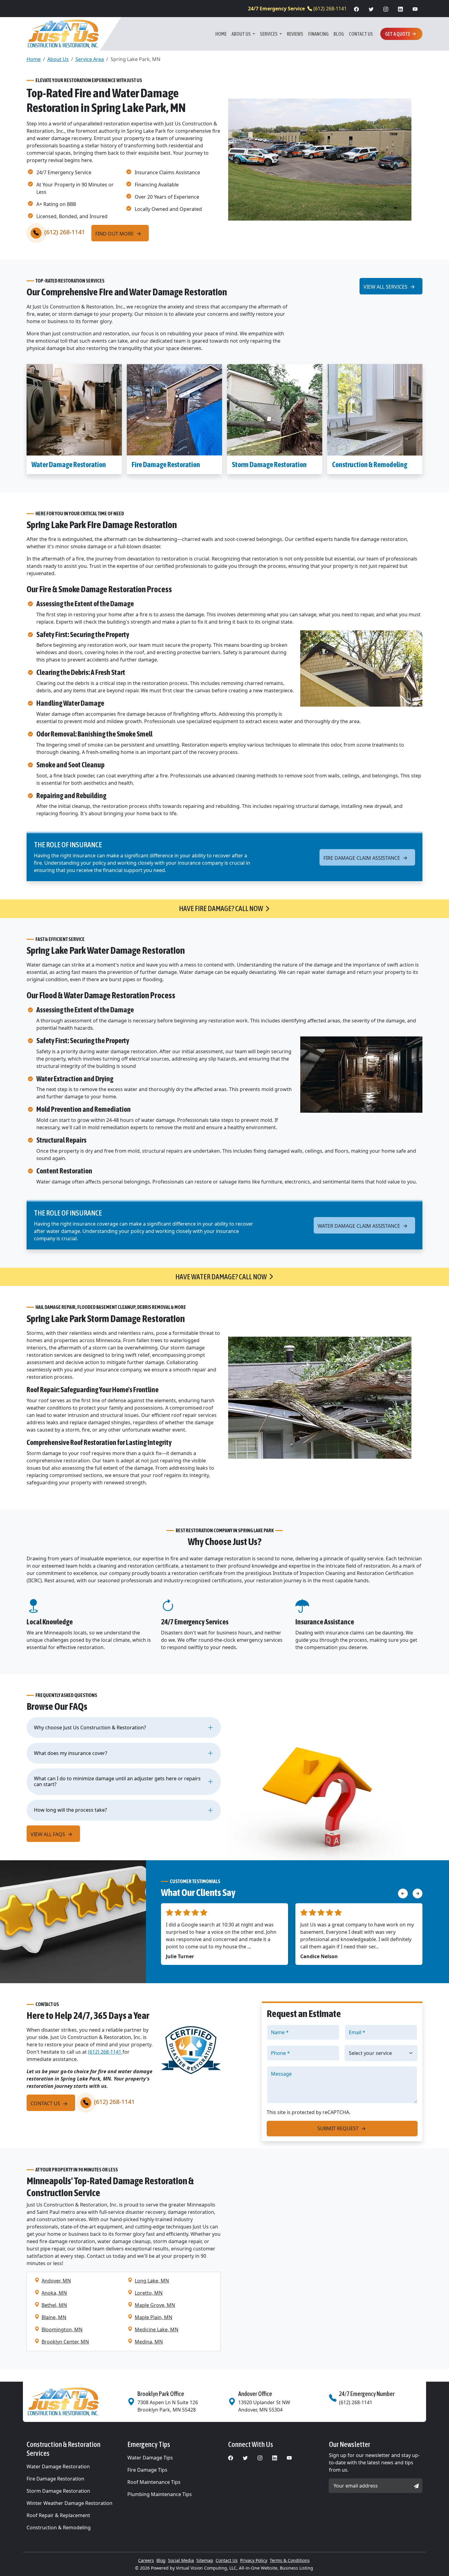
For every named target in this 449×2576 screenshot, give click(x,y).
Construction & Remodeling (370, 465)
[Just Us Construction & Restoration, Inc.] (63, 34)
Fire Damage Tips (147, 2470)
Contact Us (361, 34)
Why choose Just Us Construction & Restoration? (90, 1728)
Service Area (90, 59)
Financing (318, 34)
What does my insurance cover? (71, 1753)
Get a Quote (398, 34)
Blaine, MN (54, 2317)
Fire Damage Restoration (166, 465)
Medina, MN (149, 2342)
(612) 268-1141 (297, 9)
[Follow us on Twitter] (371, 9)
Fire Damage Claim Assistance (362, 858)
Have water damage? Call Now (221, 1277)
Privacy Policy (254, 2560)
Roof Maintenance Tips (154, 2482)
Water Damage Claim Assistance (360, 1226)
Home (221, 34)
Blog (339, 34)
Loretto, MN (149, 2293)
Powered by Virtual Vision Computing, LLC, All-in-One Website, (215, 2568)
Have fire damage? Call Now (221, 908)
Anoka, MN (54, 2293)
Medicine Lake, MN (157, 2329)
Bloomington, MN (62, 2329)
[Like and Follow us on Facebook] (356, 9)
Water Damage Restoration (69, 465)
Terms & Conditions (290, 2560)
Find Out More (115, 234)
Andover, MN (56, 2281)
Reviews (295, 34)
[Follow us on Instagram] (386, 9)
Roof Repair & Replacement (58, 2515)
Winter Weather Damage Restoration (69, 2503)
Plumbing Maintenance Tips (160, 2494)
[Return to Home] (73, 2402)
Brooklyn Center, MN (65, 2342)
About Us (241, 34)
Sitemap (205, 2560)
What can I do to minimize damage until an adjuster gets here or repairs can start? (117, 1781)
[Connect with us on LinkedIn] (400, 9)
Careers (146, 2560)
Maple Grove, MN (155, 2305)
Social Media (181, 2560)
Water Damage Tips (150, 2458)
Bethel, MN (54, 2305)
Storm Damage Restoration (269, 465)
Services (269, 34)
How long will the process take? (70, 1810)
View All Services (386, 287)
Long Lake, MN (152, 2281)
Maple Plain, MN (153, 2317)
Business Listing (296, 2568)
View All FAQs (48, 1834)
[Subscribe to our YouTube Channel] (415, 9)
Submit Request (339, 2128)
